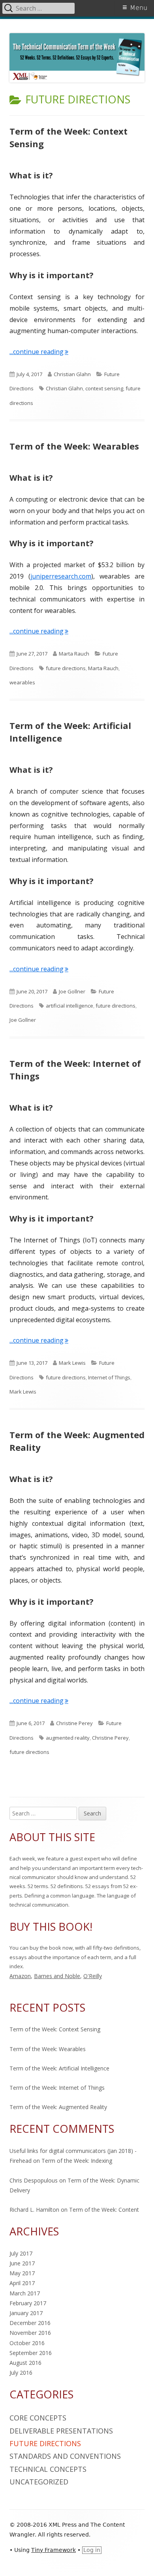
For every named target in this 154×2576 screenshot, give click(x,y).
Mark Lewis (72, 1363)
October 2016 (27, 2343)
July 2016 (21, 2373)
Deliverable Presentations (61, 2431)
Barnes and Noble (57, 1976)
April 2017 (22, 2283)
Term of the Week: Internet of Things (57, 2088)
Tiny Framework (54, 2550)
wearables (22, 682)
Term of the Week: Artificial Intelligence (59, 2068)
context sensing (104, 388)
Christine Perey (74, 1723)
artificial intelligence (69, 1006)
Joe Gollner (72, 991)
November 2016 (30, 2333)
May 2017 (22, 2273)
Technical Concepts (48, 2469)
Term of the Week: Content (104, 2210)
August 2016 (25, 2363)
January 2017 (26, 2313)
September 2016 (31, 2353)
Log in (92, 2550)
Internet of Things (109, 1377)
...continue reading (39, 352)
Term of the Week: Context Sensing (55, 2029)
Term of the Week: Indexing (77, 2161)
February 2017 (28, 2303)
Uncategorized (39, 2482)
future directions (66, 668)
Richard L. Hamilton (34, 2210)
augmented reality (68, 1738)
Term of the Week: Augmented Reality (58, 2107)
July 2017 (21, 2253)
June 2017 (22, 2263)
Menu (139, 8)
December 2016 (30, 2323)
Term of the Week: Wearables (74, 446)
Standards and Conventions (65, 2456)
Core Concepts (38, 2418)
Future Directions (45, 2443)
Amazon (20, 1976)
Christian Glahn (72, 374)
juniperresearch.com (61, 576)
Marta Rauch (74, 654)
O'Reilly (93, 1976)
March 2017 (25, 2293)
